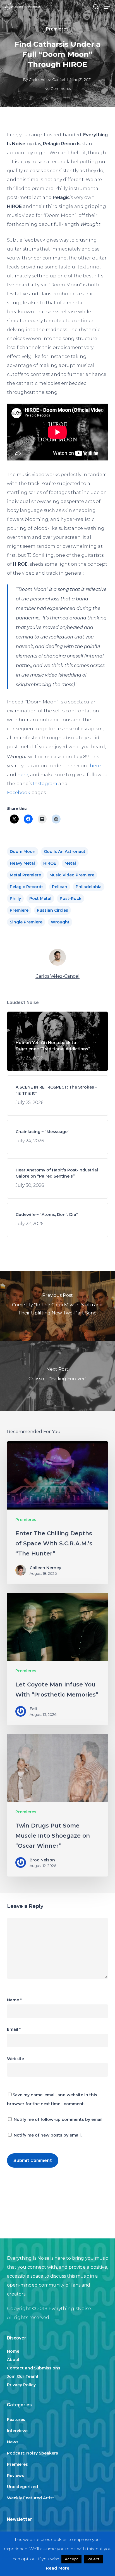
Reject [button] (93, 2559)
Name (14, 2000)
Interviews (18, 2431)
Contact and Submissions (34, 2368)
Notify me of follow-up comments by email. (58, 2119)
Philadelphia (89, 887)
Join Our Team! (22, 2376)
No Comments (57, 88)
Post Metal (40, 899)
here (95, 766)
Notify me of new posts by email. (48, 2135)
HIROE (50, 863)
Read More (58, 2568)
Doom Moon (23, 851)
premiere (19, 910)
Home (13, 2351)
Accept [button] (71, 2559)
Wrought (60, 922)
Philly (15, 899)
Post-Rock (71, 899)
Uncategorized (22, 2487)
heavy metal (22, 863)
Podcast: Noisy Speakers (33, 2453)
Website (15, 2059)
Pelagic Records (27, 887)
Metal (70, 863)
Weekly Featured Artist (31, 2498)
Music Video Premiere (72, 875)
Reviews (15, 2476)
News (13, 2442)
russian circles (52, 910)
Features (16, 2420)
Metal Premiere (25, 875)
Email (14, 2029)
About (13, 2360)
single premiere (26, 922)
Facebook (19, 793)
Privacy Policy (21, 2385)
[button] (107, 7)
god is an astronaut (65, 851)
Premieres (57, 29)
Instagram (45, 784)
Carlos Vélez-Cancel (47, 79)
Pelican (60, 887)
